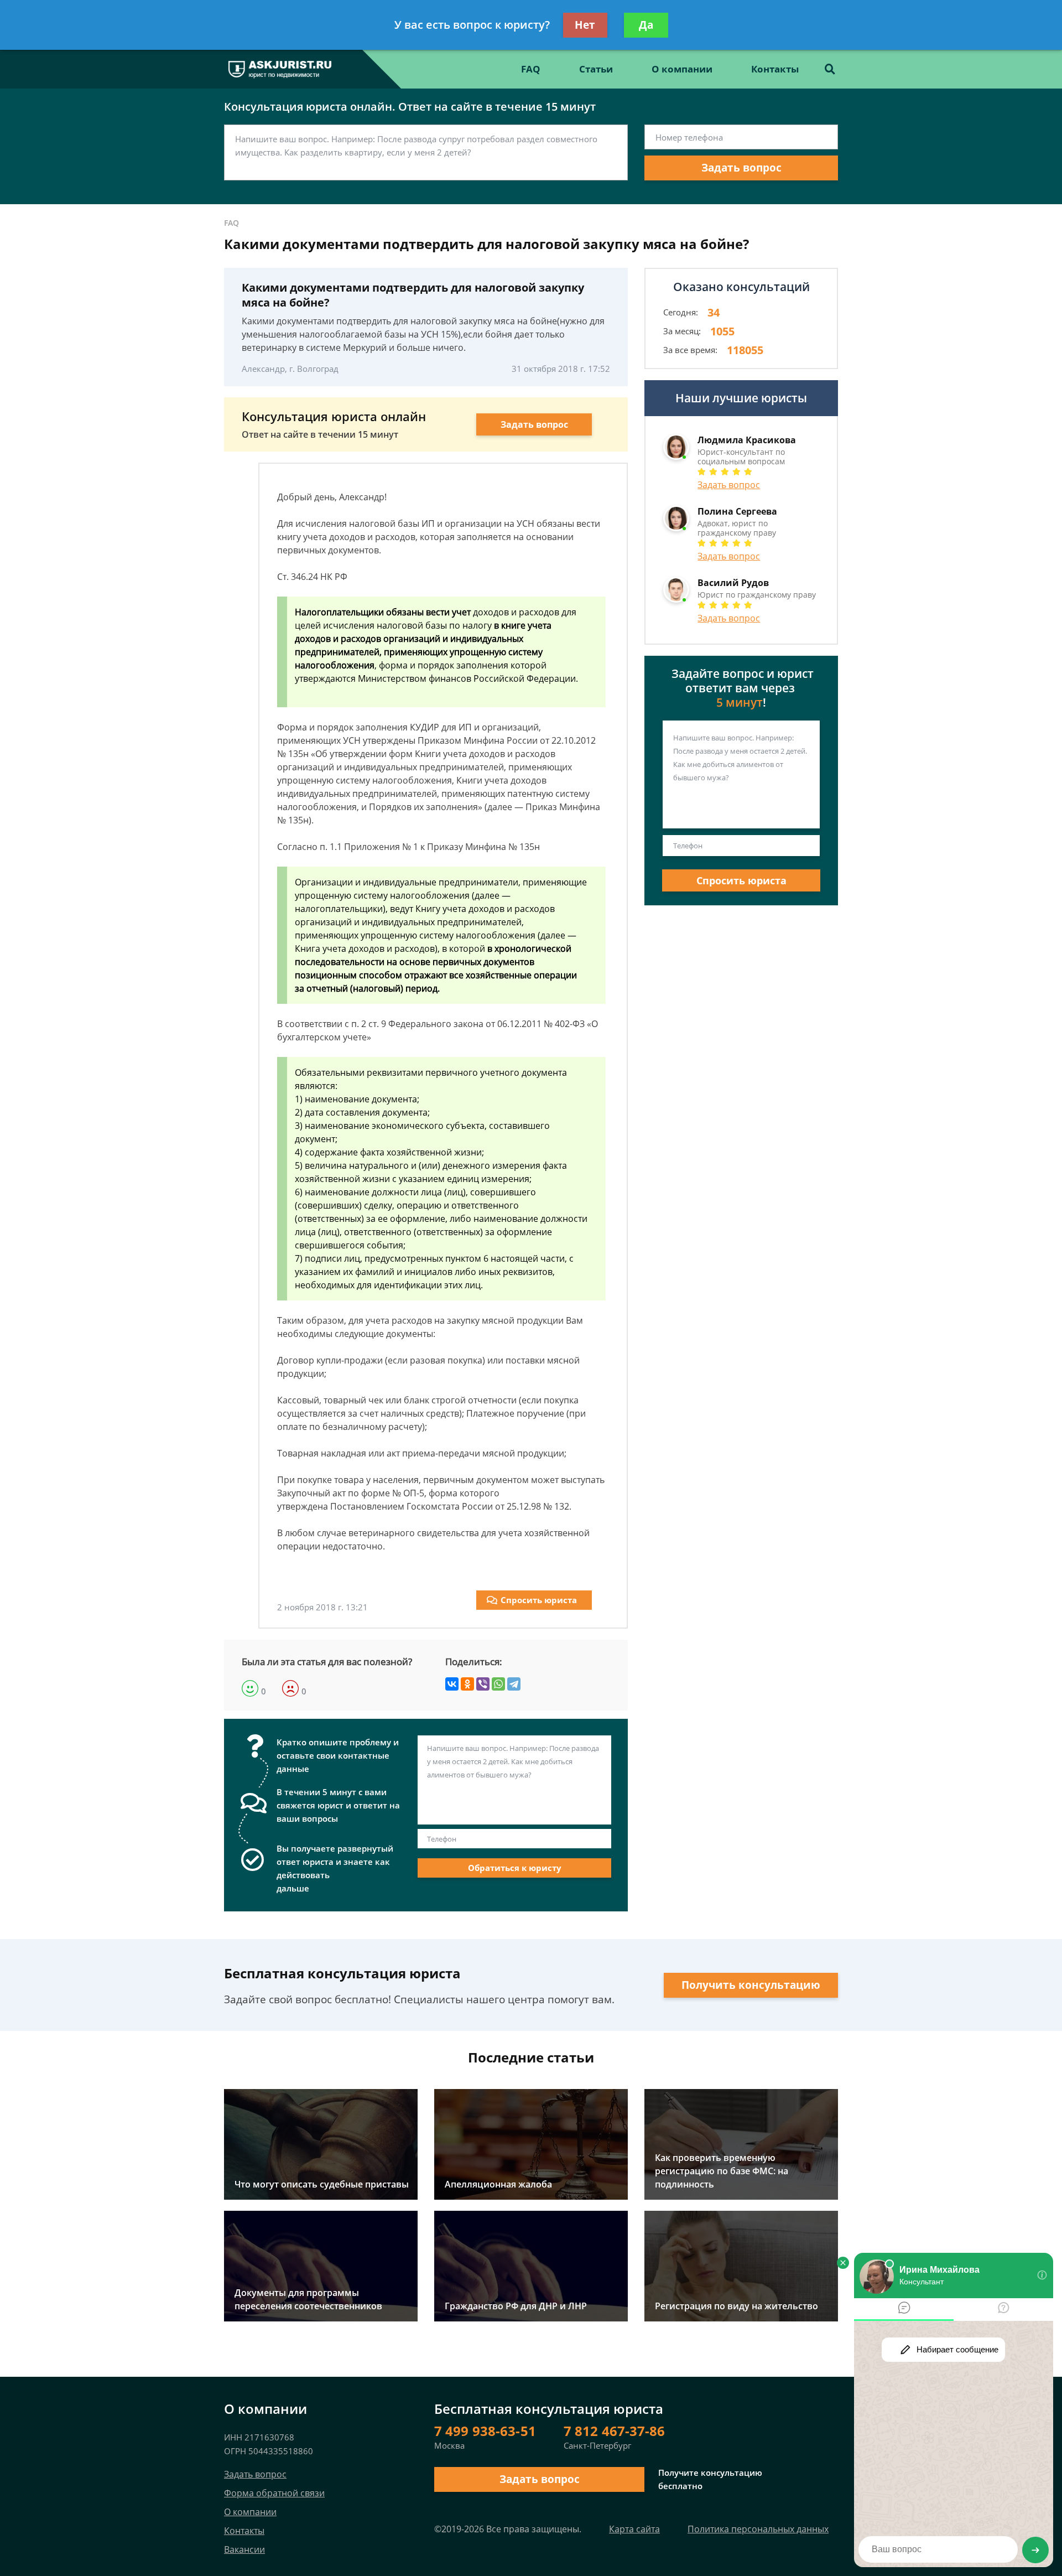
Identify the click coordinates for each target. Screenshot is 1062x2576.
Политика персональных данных (758, 2529)
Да (646, 25)
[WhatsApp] (498, 1684)
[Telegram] (514, 1684)
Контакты (775, 69)
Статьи (596, 69)
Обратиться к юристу (515, 1868)
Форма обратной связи (274, 2493)
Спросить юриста (539, 1600)
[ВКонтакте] (452, 1684)
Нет (585, 25)
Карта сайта (634, 2529)
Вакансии (244, 2549)
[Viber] (483, 1684)
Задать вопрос (741, 168)
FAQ (531, 69)
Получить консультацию (751, 1985)
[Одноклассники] (467, 1684)
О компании (682, 69)
